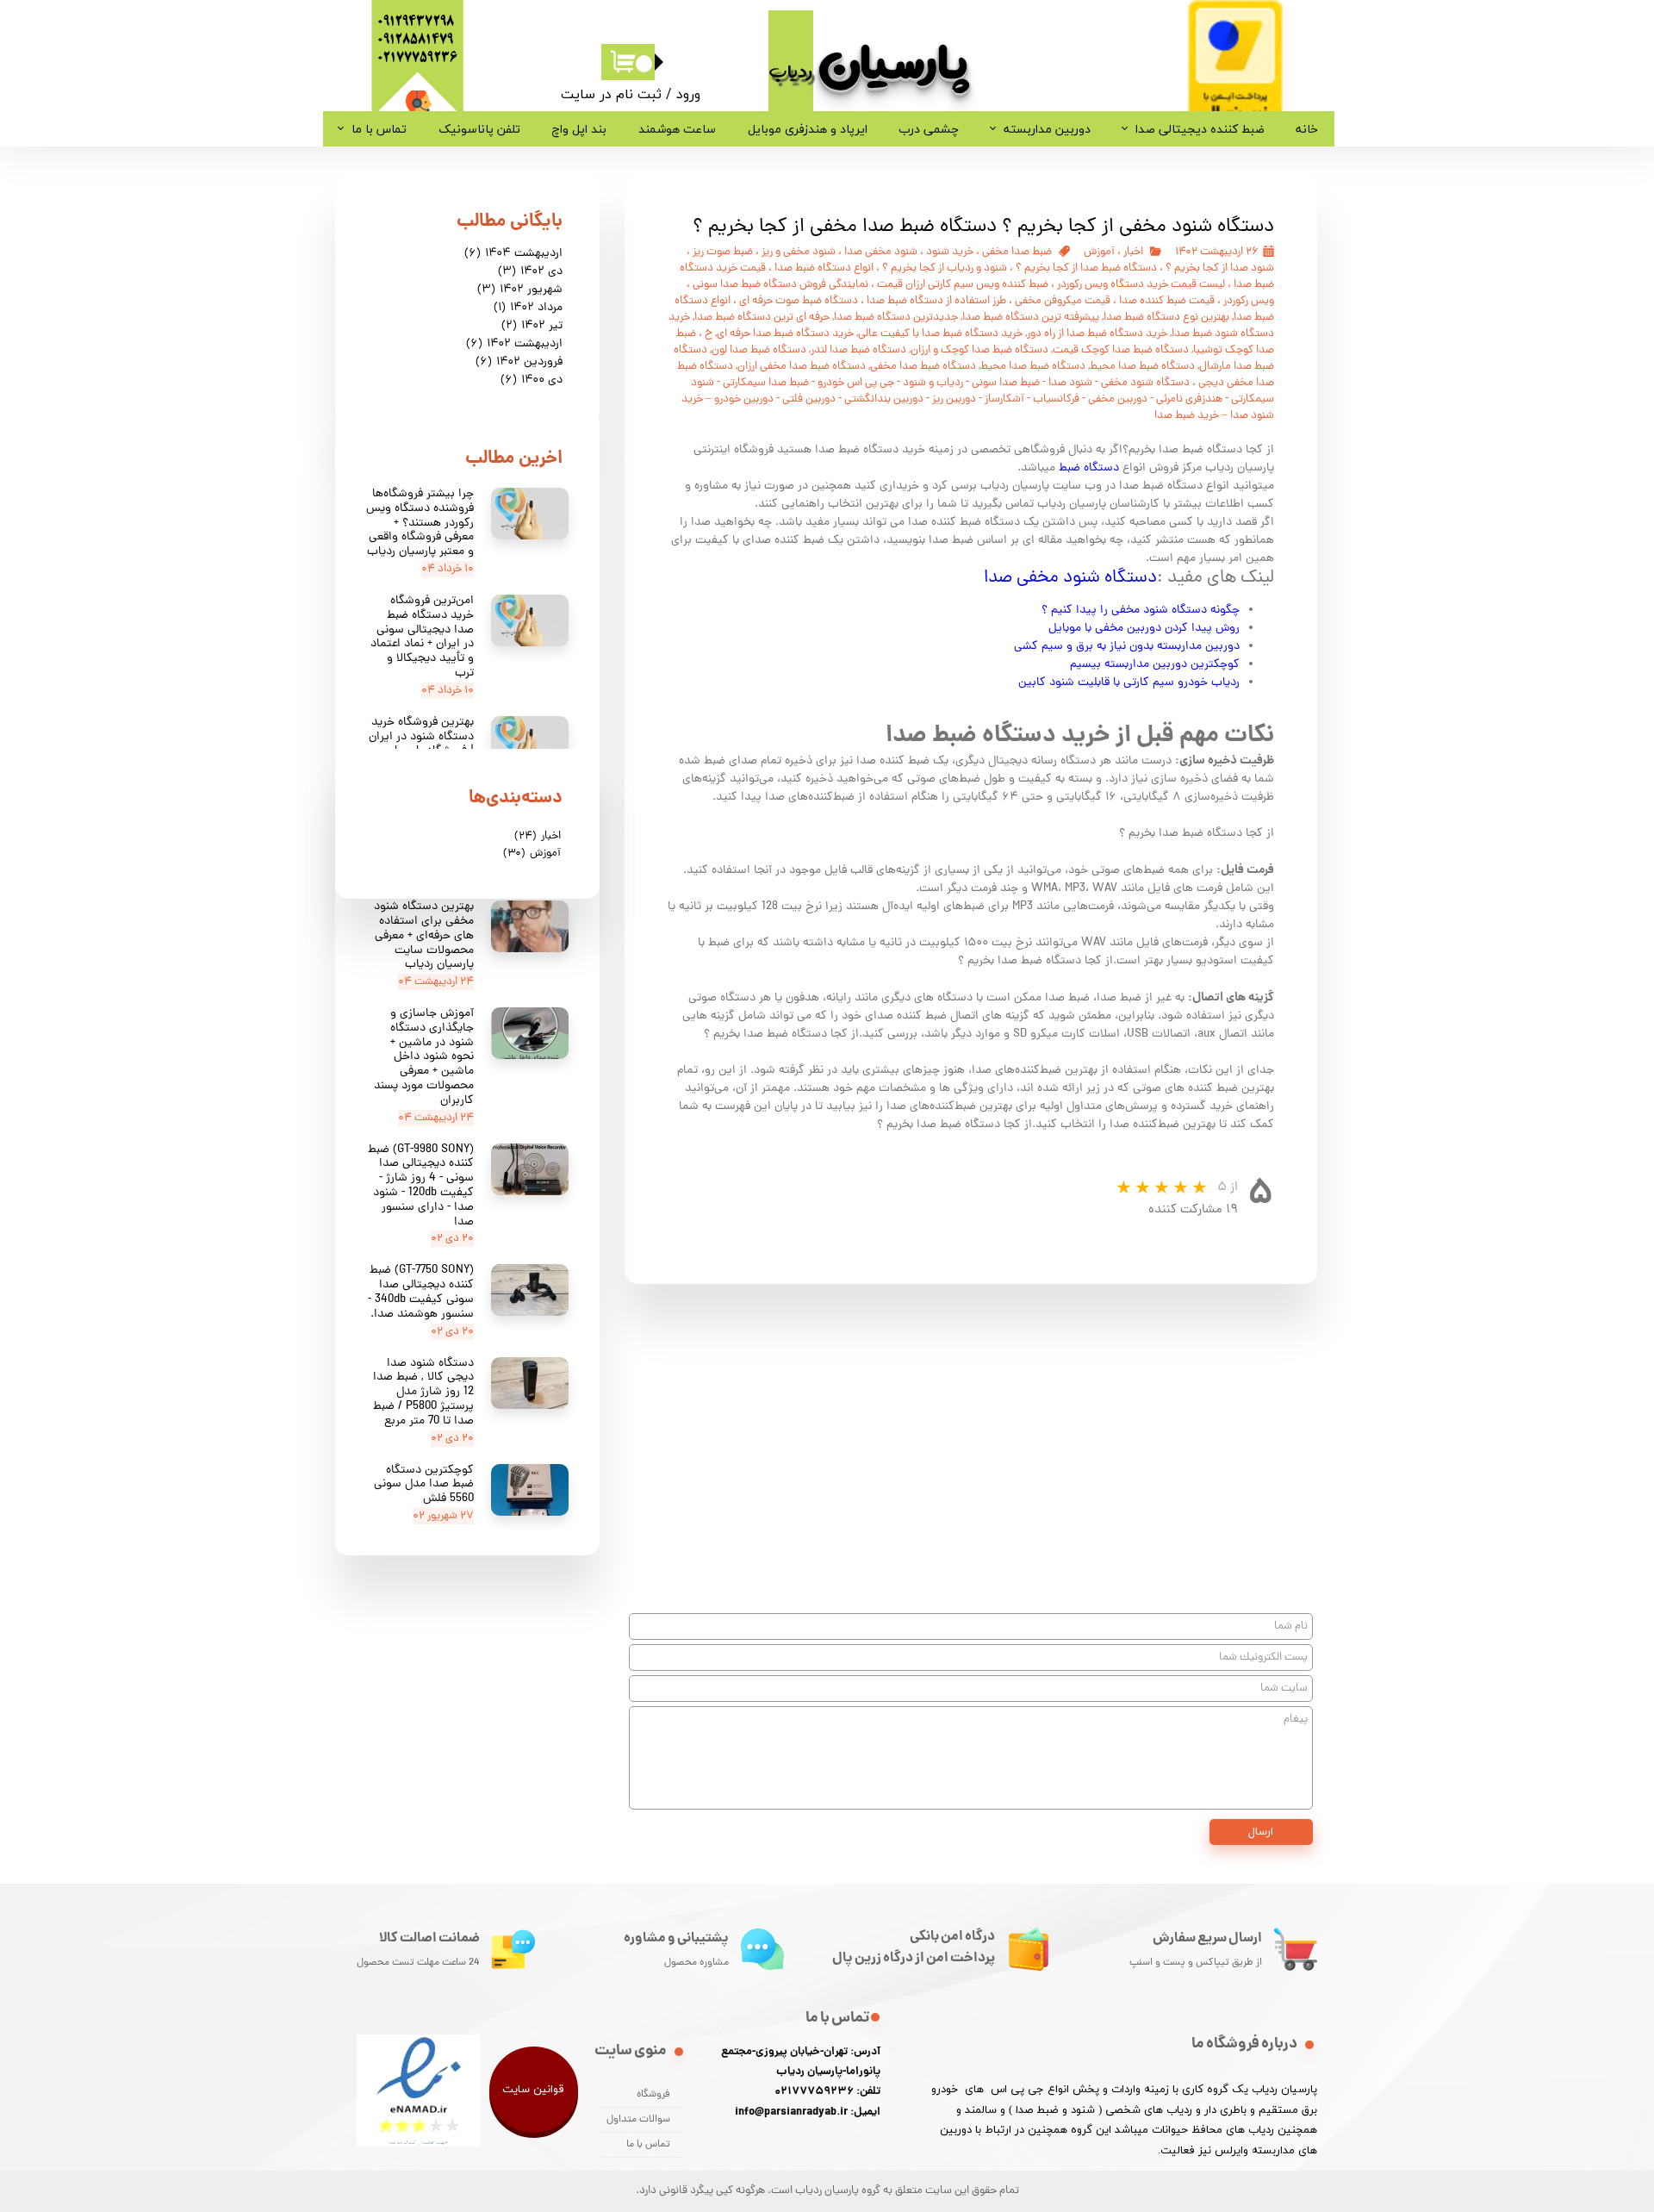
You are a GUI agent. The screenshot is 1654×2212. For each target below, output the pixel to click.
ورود (688, 94)
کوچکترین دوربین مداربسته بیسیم (1155, 665)
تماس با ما (379, 129)
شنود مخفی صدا (881, 252)
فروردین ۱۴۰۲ (519, 362)
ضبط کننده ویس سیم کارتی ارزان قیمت (963, 285)
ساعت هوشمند (677, 129)
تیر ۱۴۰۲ (532, 326)
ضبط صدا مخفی (1017, 252)
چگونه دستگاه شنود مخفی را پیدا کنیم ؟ (1141, 611)
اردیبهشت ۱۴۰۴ (513, 254)
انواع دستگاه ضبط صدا (824, 268)
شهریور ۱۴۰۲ (520, 290)
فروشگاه (653, 2095)
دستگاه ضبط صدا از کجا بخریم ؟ (1086, 268)
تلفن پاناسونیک (479, 129)
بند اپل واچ (579, 129)
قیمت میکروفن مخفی (1063, 301)
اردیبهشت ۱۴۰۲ (514, 344)
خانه (1307, 129)
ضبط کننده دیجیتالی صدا (1200, 129)
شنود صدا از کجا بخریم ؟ (1220, 268)
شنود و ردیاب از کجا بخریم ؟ (945, 268)
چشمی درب (929, 129)
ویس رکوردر (1249, 301)
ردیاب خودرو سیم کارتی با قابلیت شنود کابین (1129, 683)
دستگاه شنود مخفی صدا (1070, 578)
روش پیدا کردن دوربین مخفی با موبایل (1142, 629)
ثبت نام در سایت (611, 94)
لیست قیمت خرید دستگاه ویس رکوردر (1141, 285)
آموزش (1099, 252)
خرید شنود (950, 252)
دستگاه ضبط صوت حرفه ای (799, 301)
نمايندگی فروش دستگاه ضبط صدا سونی (780, 285)
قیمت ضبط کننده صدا (1167, 301)
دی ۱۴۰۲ (530, 272)
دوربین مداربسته (1047, 129)
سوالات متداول (638, 2120)
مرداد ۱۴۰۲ (528, 308)
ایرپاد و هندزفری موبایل (808, 129)
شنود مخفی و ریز (799, 252)
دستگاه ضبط (1089, 468)
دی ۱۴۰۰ (532, 380)
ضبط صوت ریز (723, 252)
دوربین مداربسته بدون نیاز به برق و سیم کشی (1127, 647)
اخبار (1133, 252)
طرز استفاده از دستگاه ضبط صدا (936, 301)
